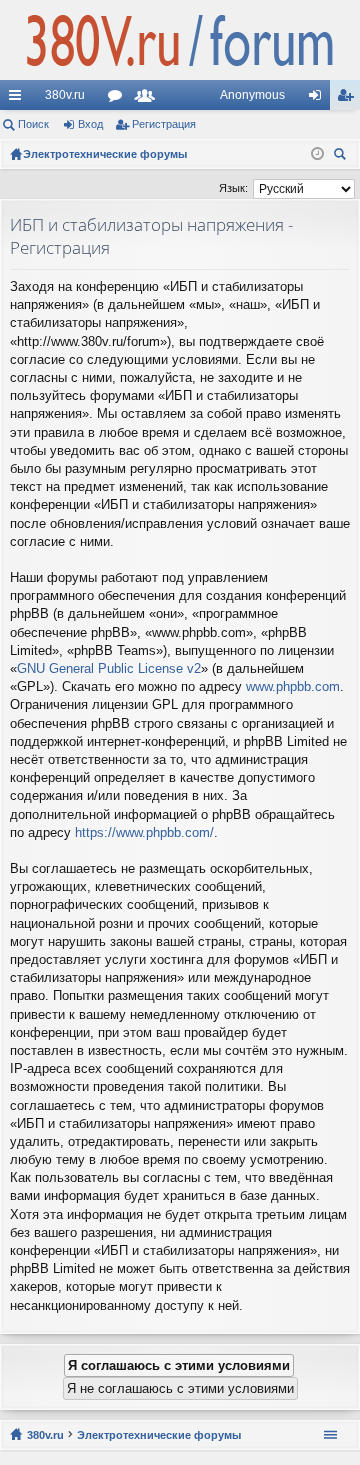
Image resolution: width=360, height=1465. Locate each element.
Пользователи (149, 99)
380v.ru (65, 95)
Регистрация (164, 124)
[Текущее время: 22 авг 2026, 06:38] (317, 154)
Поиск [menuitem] (343, 156)
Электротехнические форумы (159, 1435)
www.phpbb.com (293, 686)
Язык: (233, 188)
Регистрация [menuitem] (349, 99)
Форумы (119, 99)
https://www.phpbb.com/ (144, 832)
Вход (90, 124)
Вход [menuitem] (319, 99)
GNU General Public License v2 (109, 668)
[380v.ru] (180, 40)
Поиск (33, 124)
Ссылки (19, 99)
